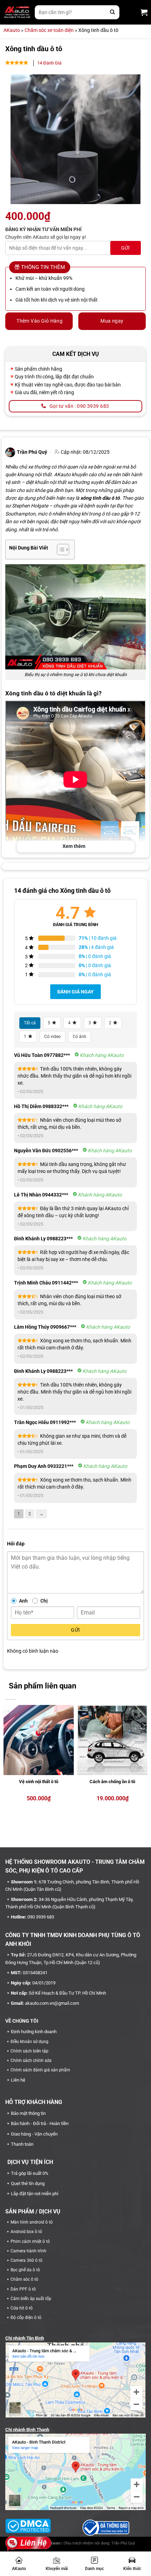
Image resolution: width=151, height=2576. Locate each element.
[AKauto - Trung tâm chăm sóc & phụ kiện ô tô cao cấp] (17, 12)
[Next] (143, 1755)
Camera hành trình (28, 2251)
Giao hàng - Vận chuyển (34, 2134)
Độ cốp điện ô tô (26, 2318)
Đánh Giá (49, 63)
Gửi (75, 1630)
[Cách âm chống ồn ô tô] (112, 1740)
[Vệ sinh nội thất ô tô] (39, 1740)
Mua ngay (112, 321)
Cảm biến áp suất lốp (31, 2299)
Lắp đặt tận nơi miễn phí (35, 2194)
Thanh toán (22, 2144)
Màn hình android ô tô (32, 2222)
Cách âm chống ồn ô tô (112, 1782)
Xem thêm (74, 846)
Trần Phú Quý (123, 2543)
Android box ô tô (26, 2232)
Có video (52, 1037)
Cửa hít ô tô (22, 2308)
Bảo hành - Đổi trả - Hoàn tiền (40, 2123)
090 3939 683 (41, 1917)
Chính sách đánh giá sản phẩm (40, 2070)
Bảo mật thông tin (28, 2113)
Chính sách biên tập (29, 2051)
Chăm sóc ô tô (24, 2279)
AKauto (19, 2569)
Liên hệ (18, 2080)
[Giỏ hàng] (144, 12)
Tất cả (30, 1023)
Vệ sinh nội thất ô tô (39, 1782)
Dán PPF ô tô (23, 2289)
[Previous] (8, 1755)
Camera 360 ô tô (27, 2260)
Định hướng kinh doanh (34, 2032)
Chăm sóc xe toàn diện (49, 30)
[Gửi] (112, 12)
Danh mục (94, 2569)
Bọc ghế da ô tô (25, 2270)
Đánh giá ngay (75, 992)
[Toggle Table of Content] (60, 549)
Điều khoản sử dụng (29, 2042)
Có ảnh (80, 1037)
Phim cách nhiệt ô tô (30, 2241)
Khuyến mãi (57, 2569)
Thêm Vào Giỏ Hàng (40, 321)
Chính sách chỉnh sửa (31, 2061)
